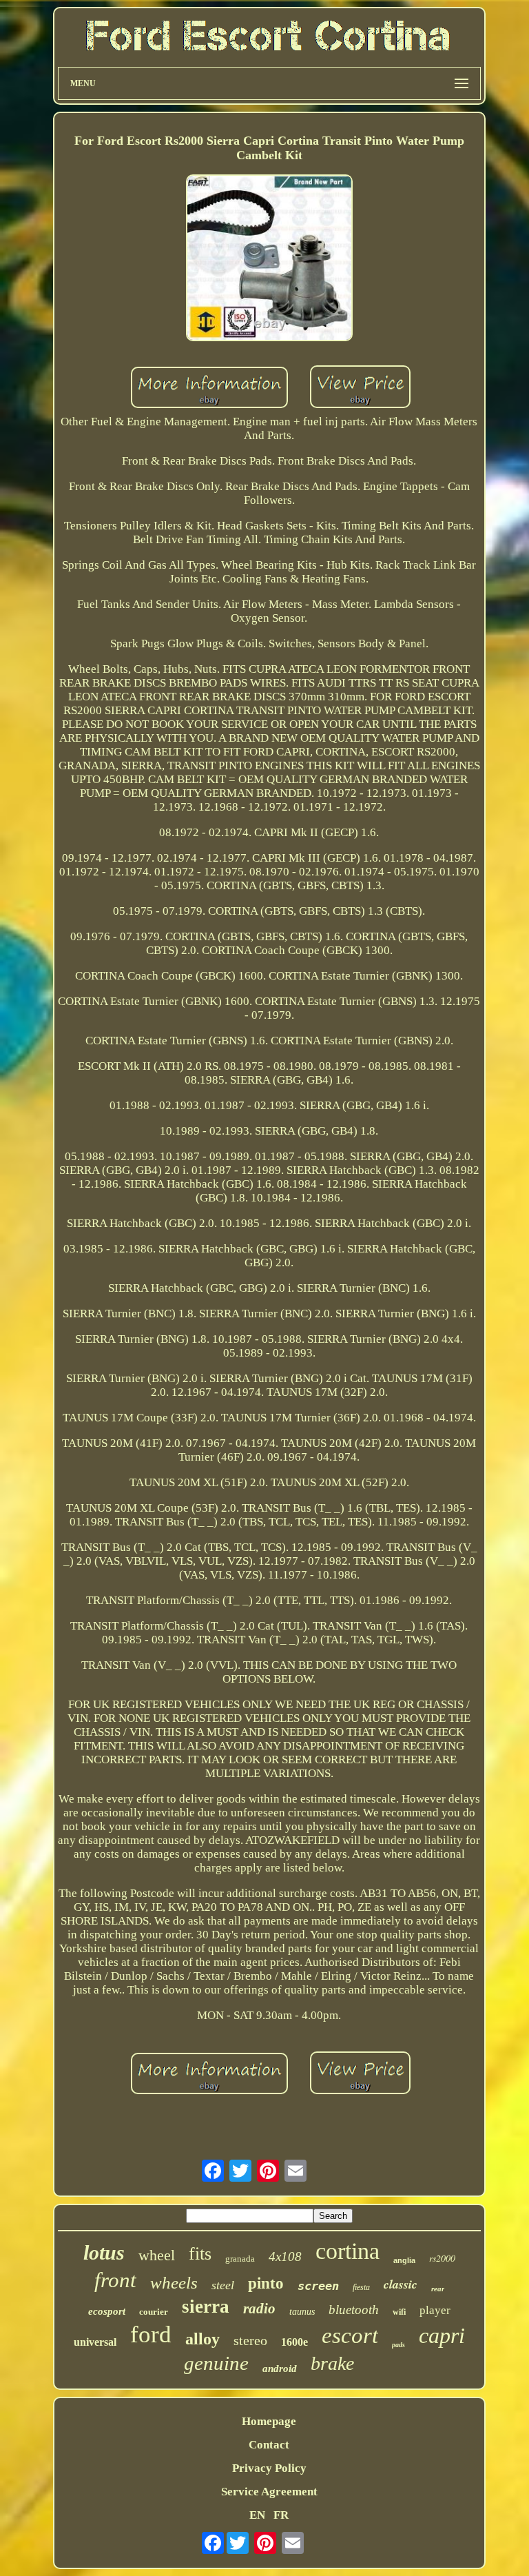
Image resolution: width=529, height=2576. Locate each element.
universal (95, 2342)
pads (398, 2345)
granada (240, 2259)
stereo (250, 2340)
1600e (294, 2342)
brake (332, 2363)
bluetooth (354, 2310)
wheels (174, 2283)
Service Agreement (269, 2492)
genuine (216, 2363)
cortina (348, 2251)
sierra (206, 2306)
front (115, 2280)
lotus (104, 2252)
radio (259, 2309)
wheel (157, 2255)
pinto (266, 2283)
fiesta (361, 2287)
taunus (302, 2312)
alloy (203, 2339)
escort (350, 2335)
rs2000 (442, 2258)
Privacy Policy (269, 2468)
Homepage (269, 2421)
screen (318, 2286)
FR (281, 2515)
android (280, 2369)
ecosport (107, 2311)
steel (223, 2285)
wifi (399, 2312)
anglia (404, 2260)
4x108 (285, 2256)
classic (401, 2284)
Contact (269, 2445)
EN (257, 2515)
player (435, 2310)
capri (442, 2335)
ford (151, 2334)
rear (438, 2289)
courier (154, 2312)
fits (200, 2254)
